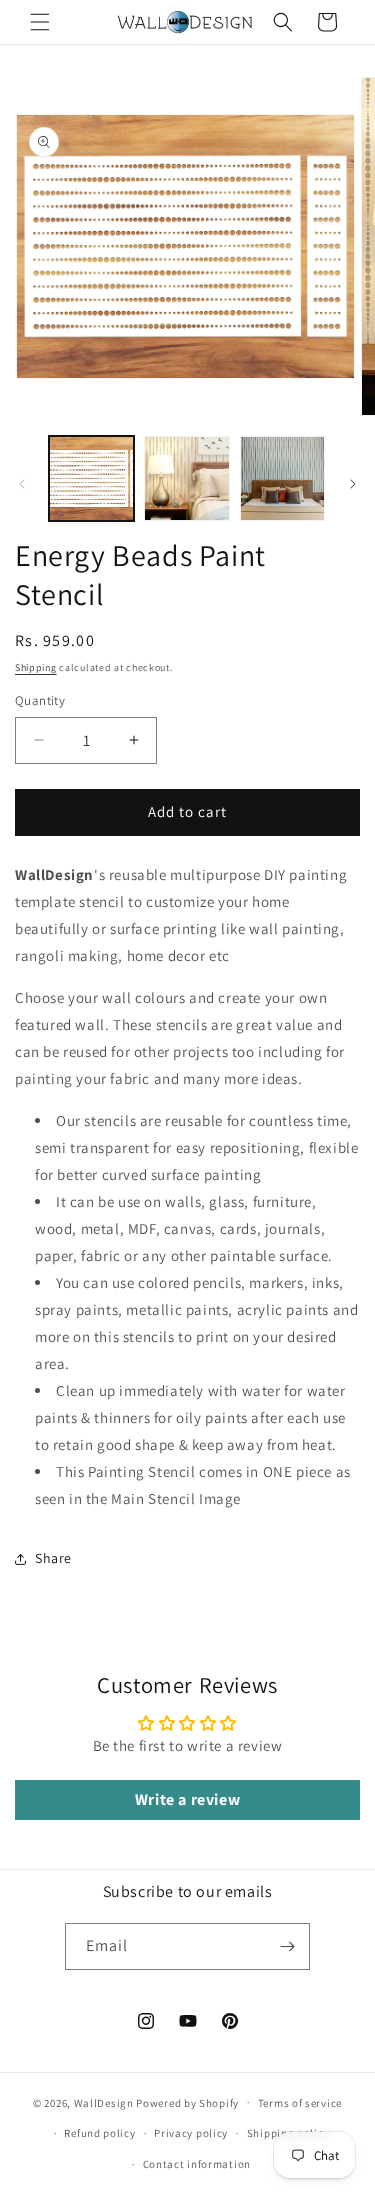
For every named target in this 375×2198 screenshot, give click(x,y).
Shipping (36, 667)
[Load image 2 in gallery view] (186, 478)
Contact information (197, 2164)
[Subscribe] (287, 1946)
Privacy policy (191, 2133)
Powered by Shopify (187, 2102)
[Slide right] (353, 484)
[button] (40, 22)
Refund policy (99, 2133)
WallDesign (104, 2102)
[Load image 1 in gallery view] (91, 478)
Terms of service (300, 2103)
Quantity (40, 700)
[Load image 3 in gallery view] (282, 478)
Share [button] (53, 1558)
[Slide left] (22, 484)
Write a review (187, 1799)
